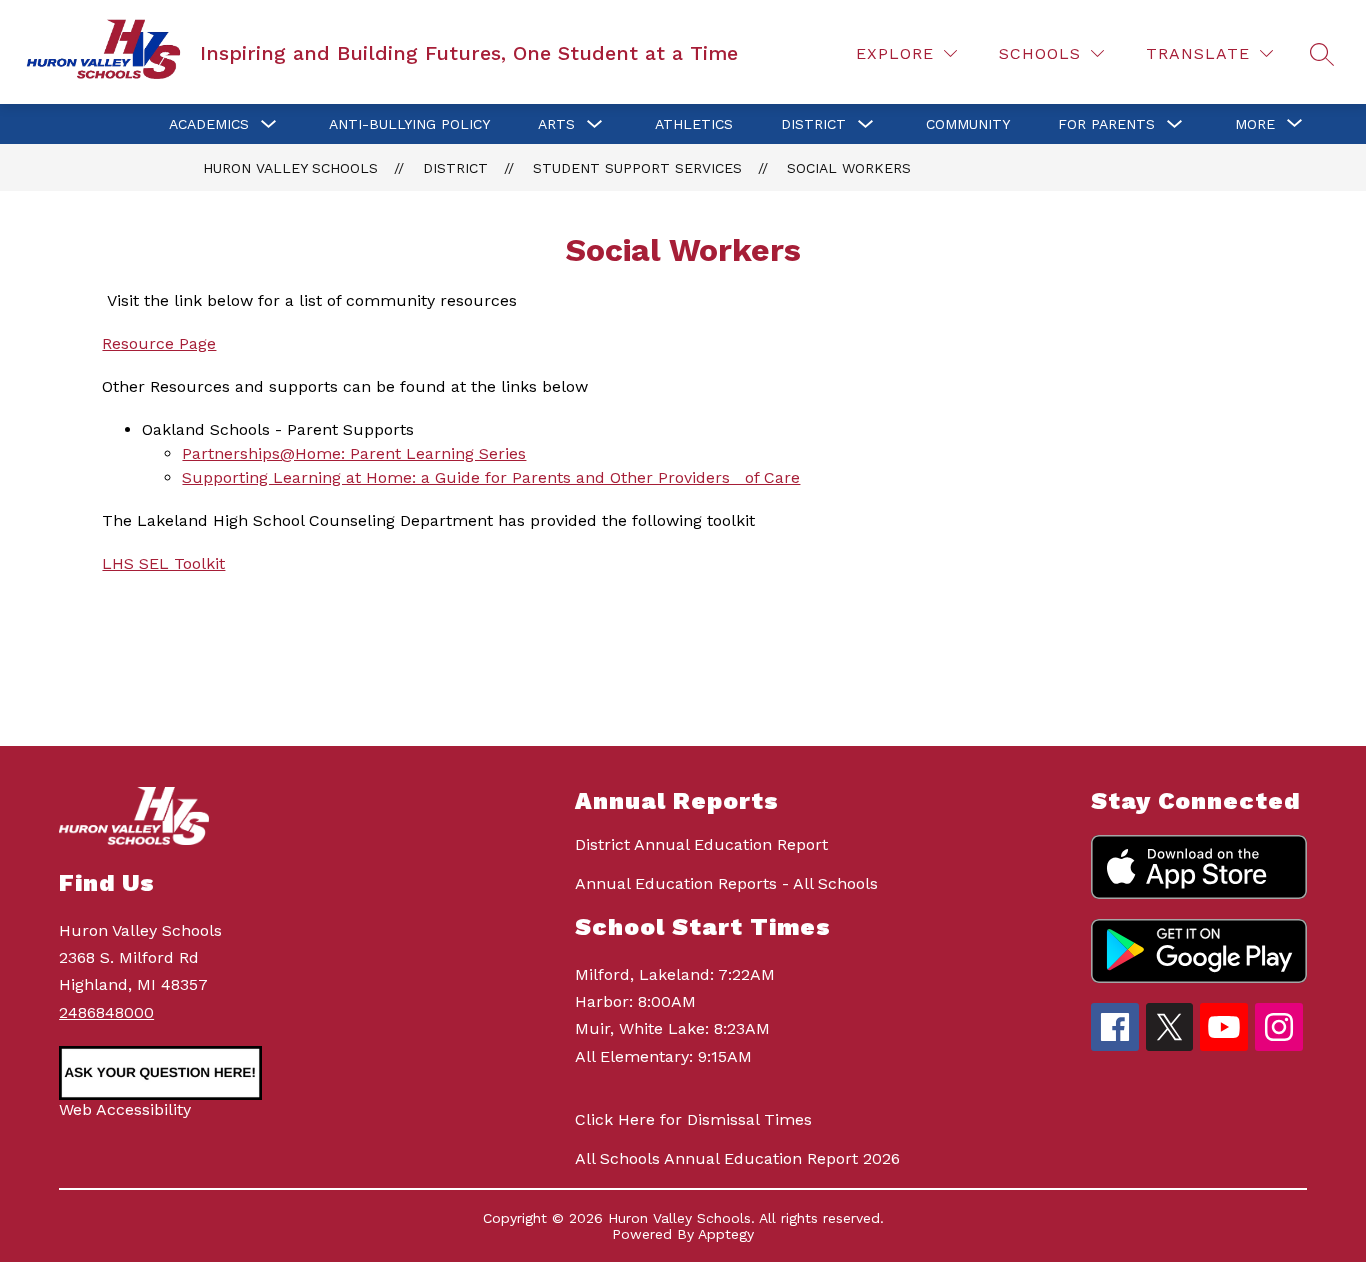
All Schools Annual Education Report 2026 (737, 1158)
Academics (209, 124)
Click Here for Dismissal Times (693, 1119)
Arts (556, 124)
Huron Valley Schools (290, 168)
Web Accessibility (125, 1109)
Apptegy (726, 1234)
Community (968, 124)
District (813, 124)
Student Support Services (637, 168)
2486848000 (106, 1012)
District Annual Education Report (701, 844)
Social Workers (849, 168)
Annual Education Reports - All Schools (726, 883)
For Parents (1106, 124)
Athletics (694, 124)
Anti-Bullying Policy (409, 124)
